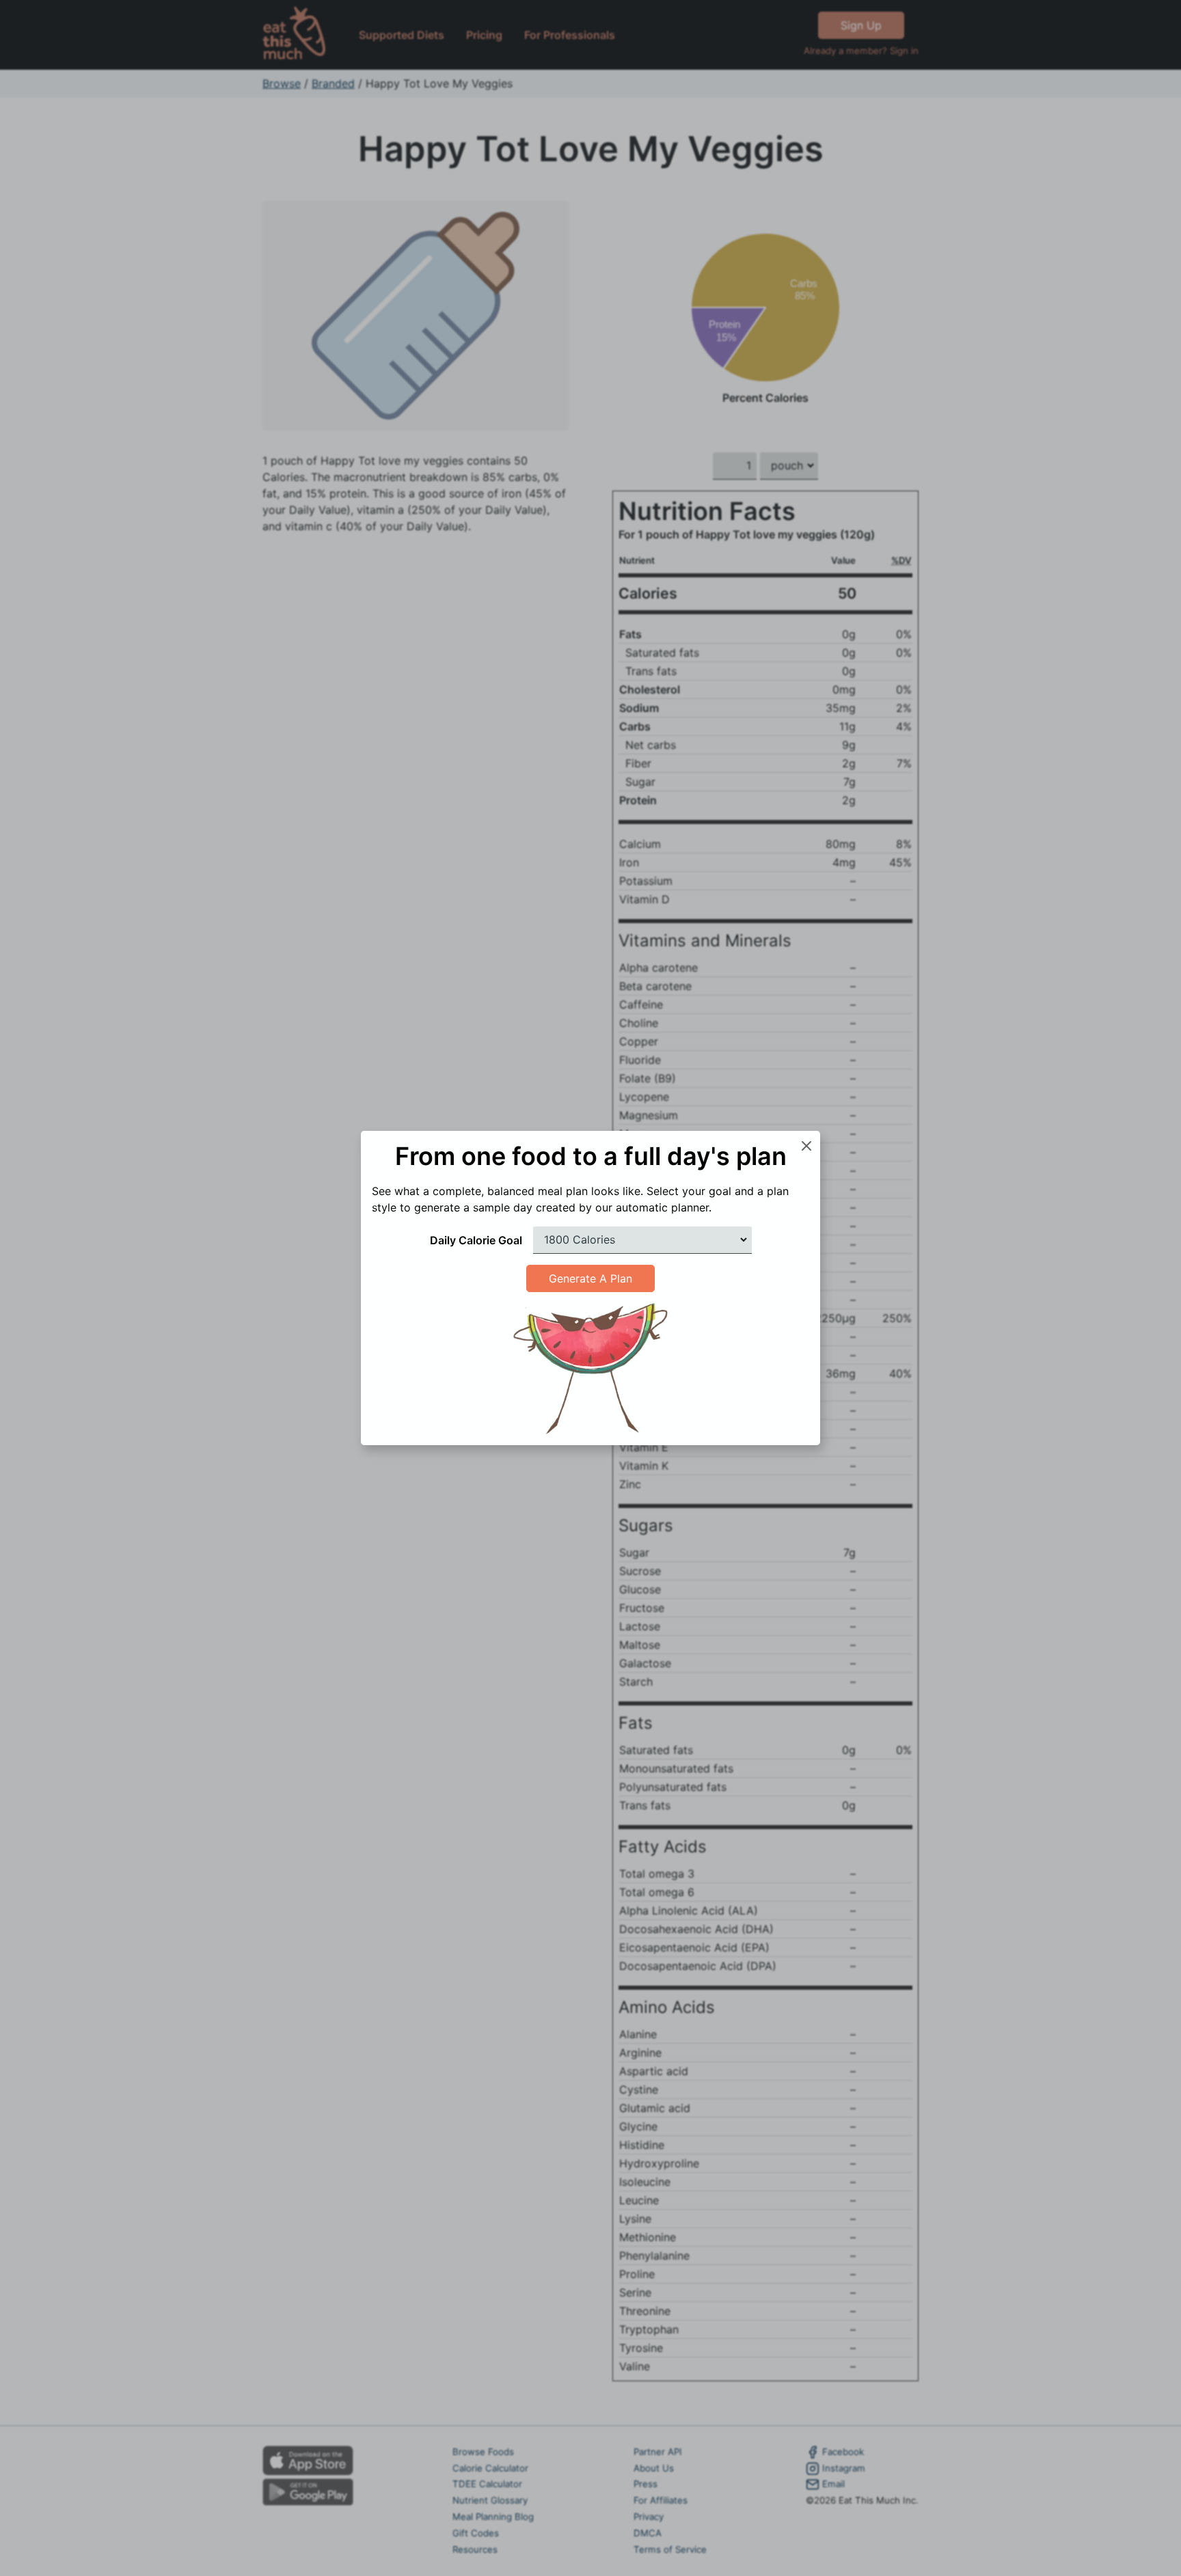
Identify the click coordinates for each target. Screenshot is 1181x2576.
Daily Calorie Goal (476, 1240)
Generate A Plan (590, 1278)
